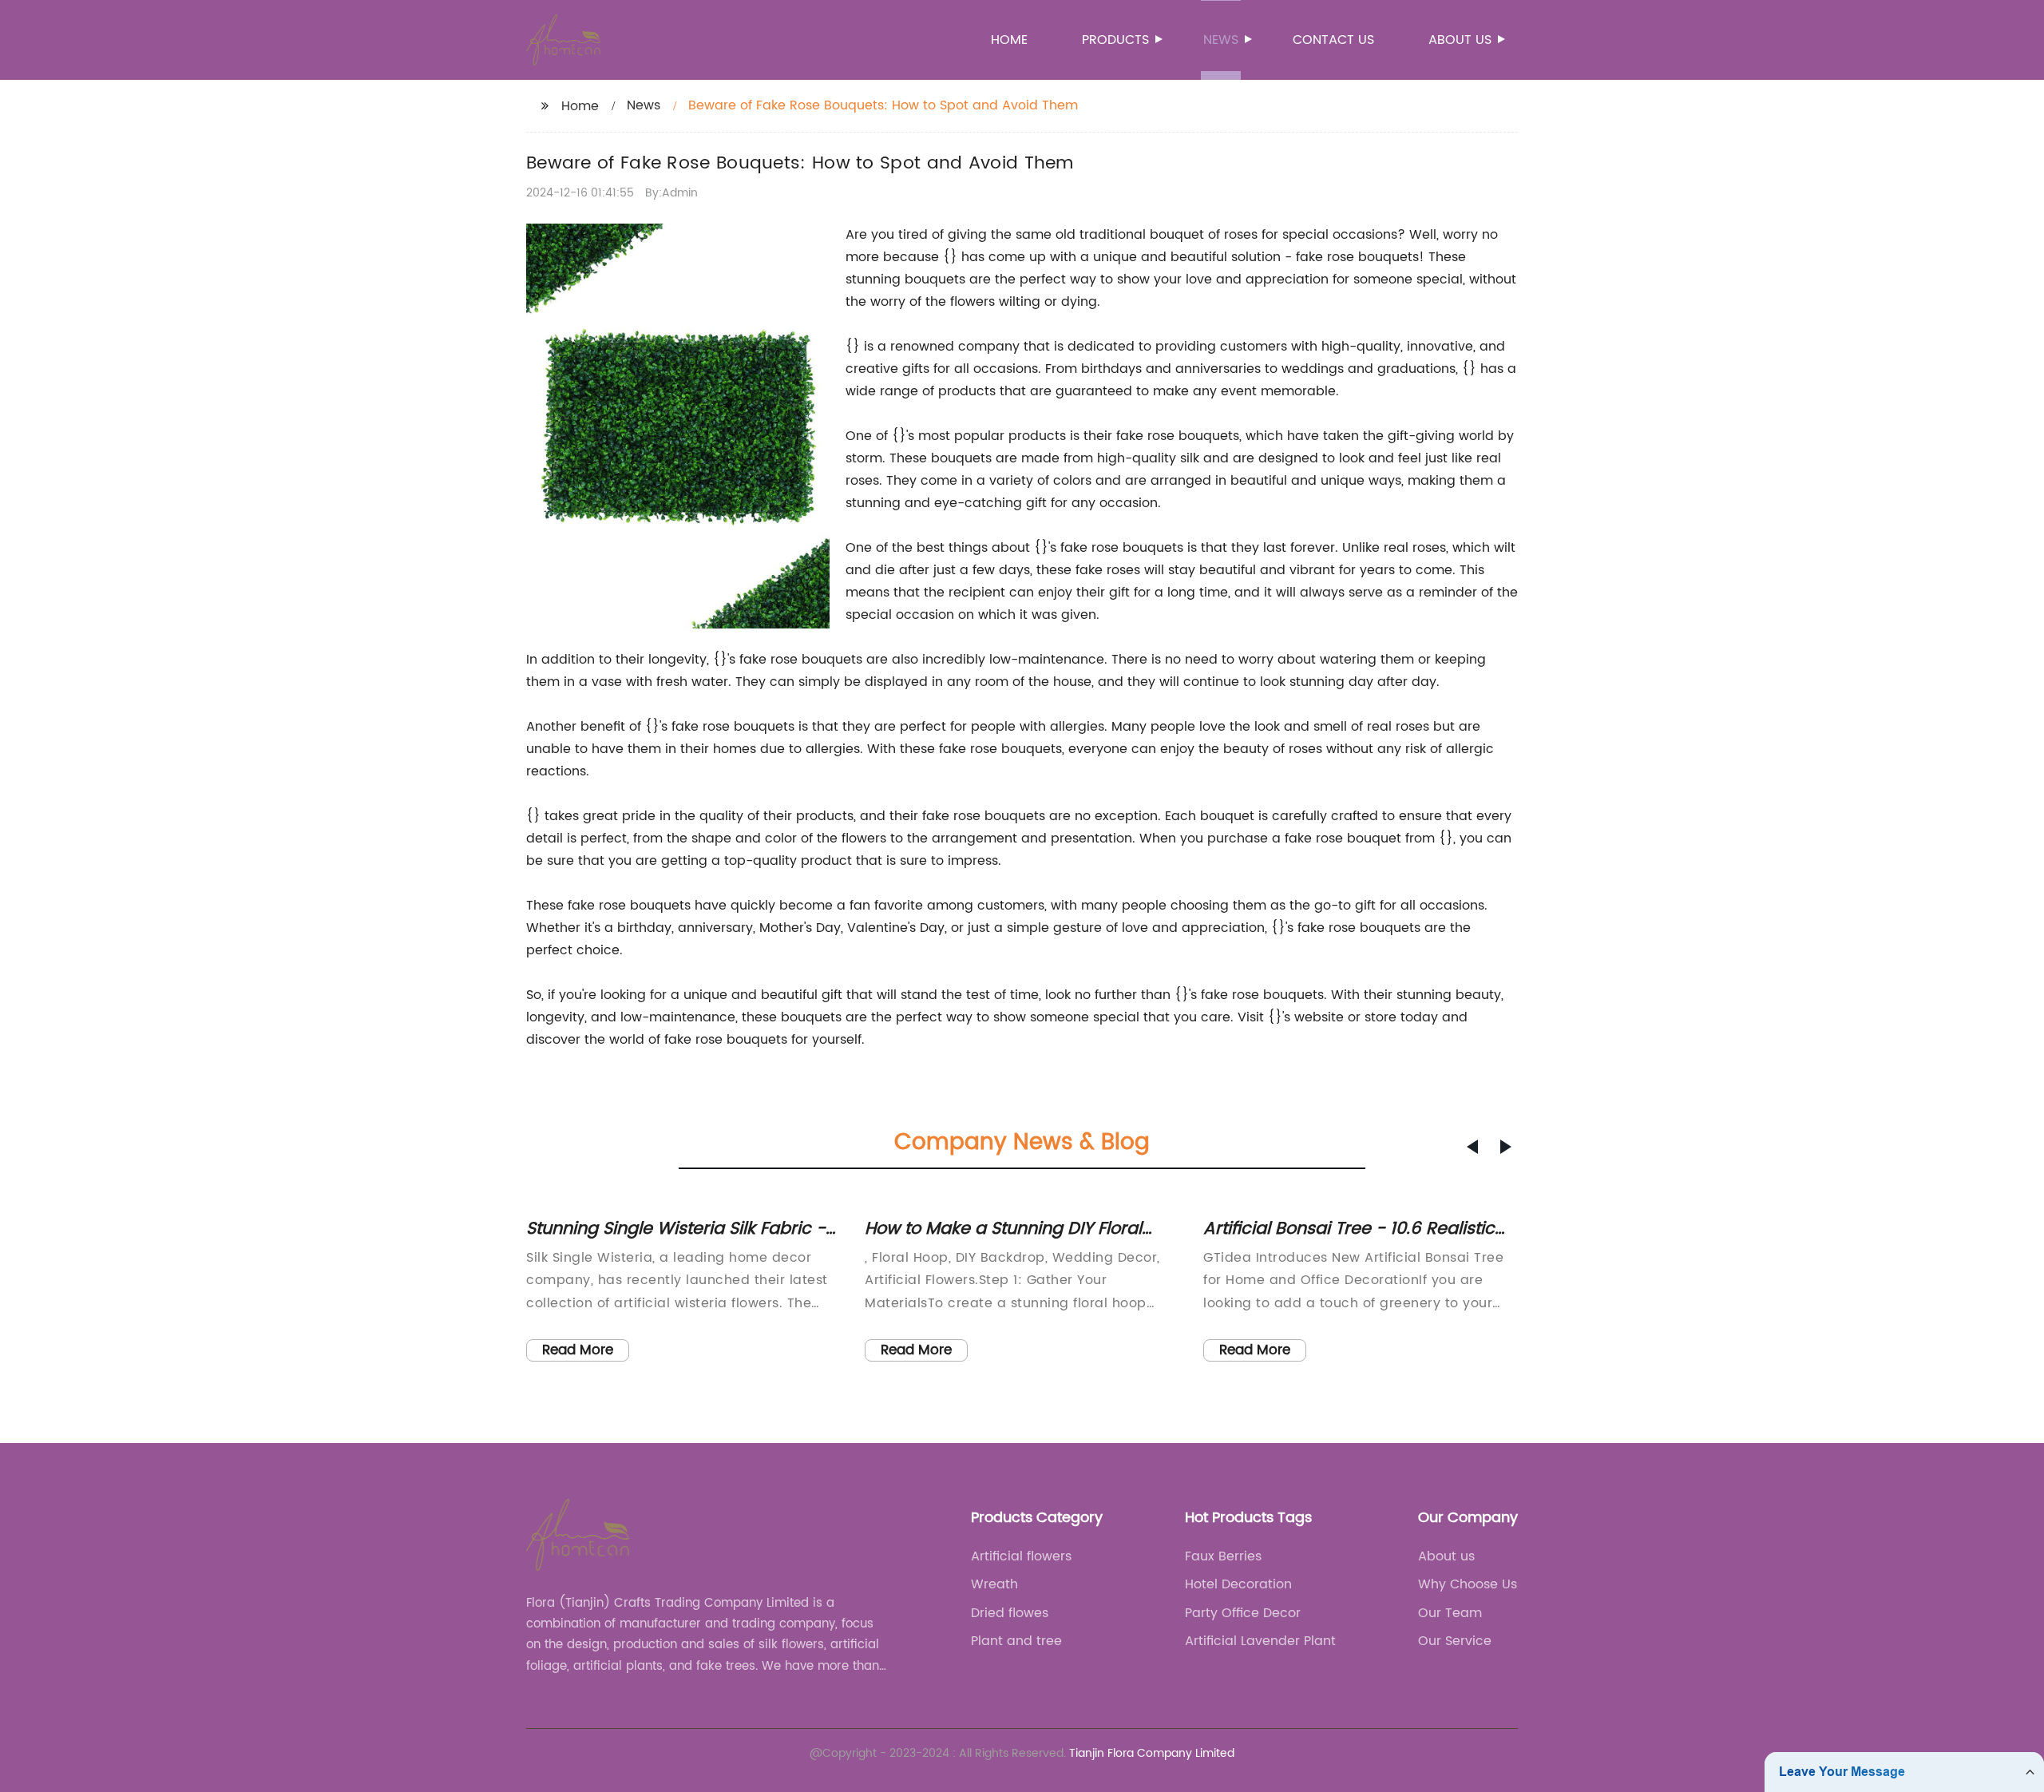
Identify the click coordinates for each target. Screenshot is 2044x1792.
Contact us (1333, 40)
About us (1460, 40)
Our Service (1455, 1641)
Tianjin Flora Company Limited (1152, 1753)
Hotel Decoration (1238, 1584)
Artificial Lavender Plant (1260, 1641)
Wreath (994, 1584)
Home (1009, 40)
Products (1115, 40)
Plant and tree (1016, 1641)
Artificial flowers (1021, 1556)
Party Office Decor (1243, 1613)
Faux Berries (1223, 1556)
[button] (1472, 1147)
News (1221, 40)
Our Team (1450, 1613)
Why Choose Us (1468, 1584)
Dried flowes (1010, 1613)
